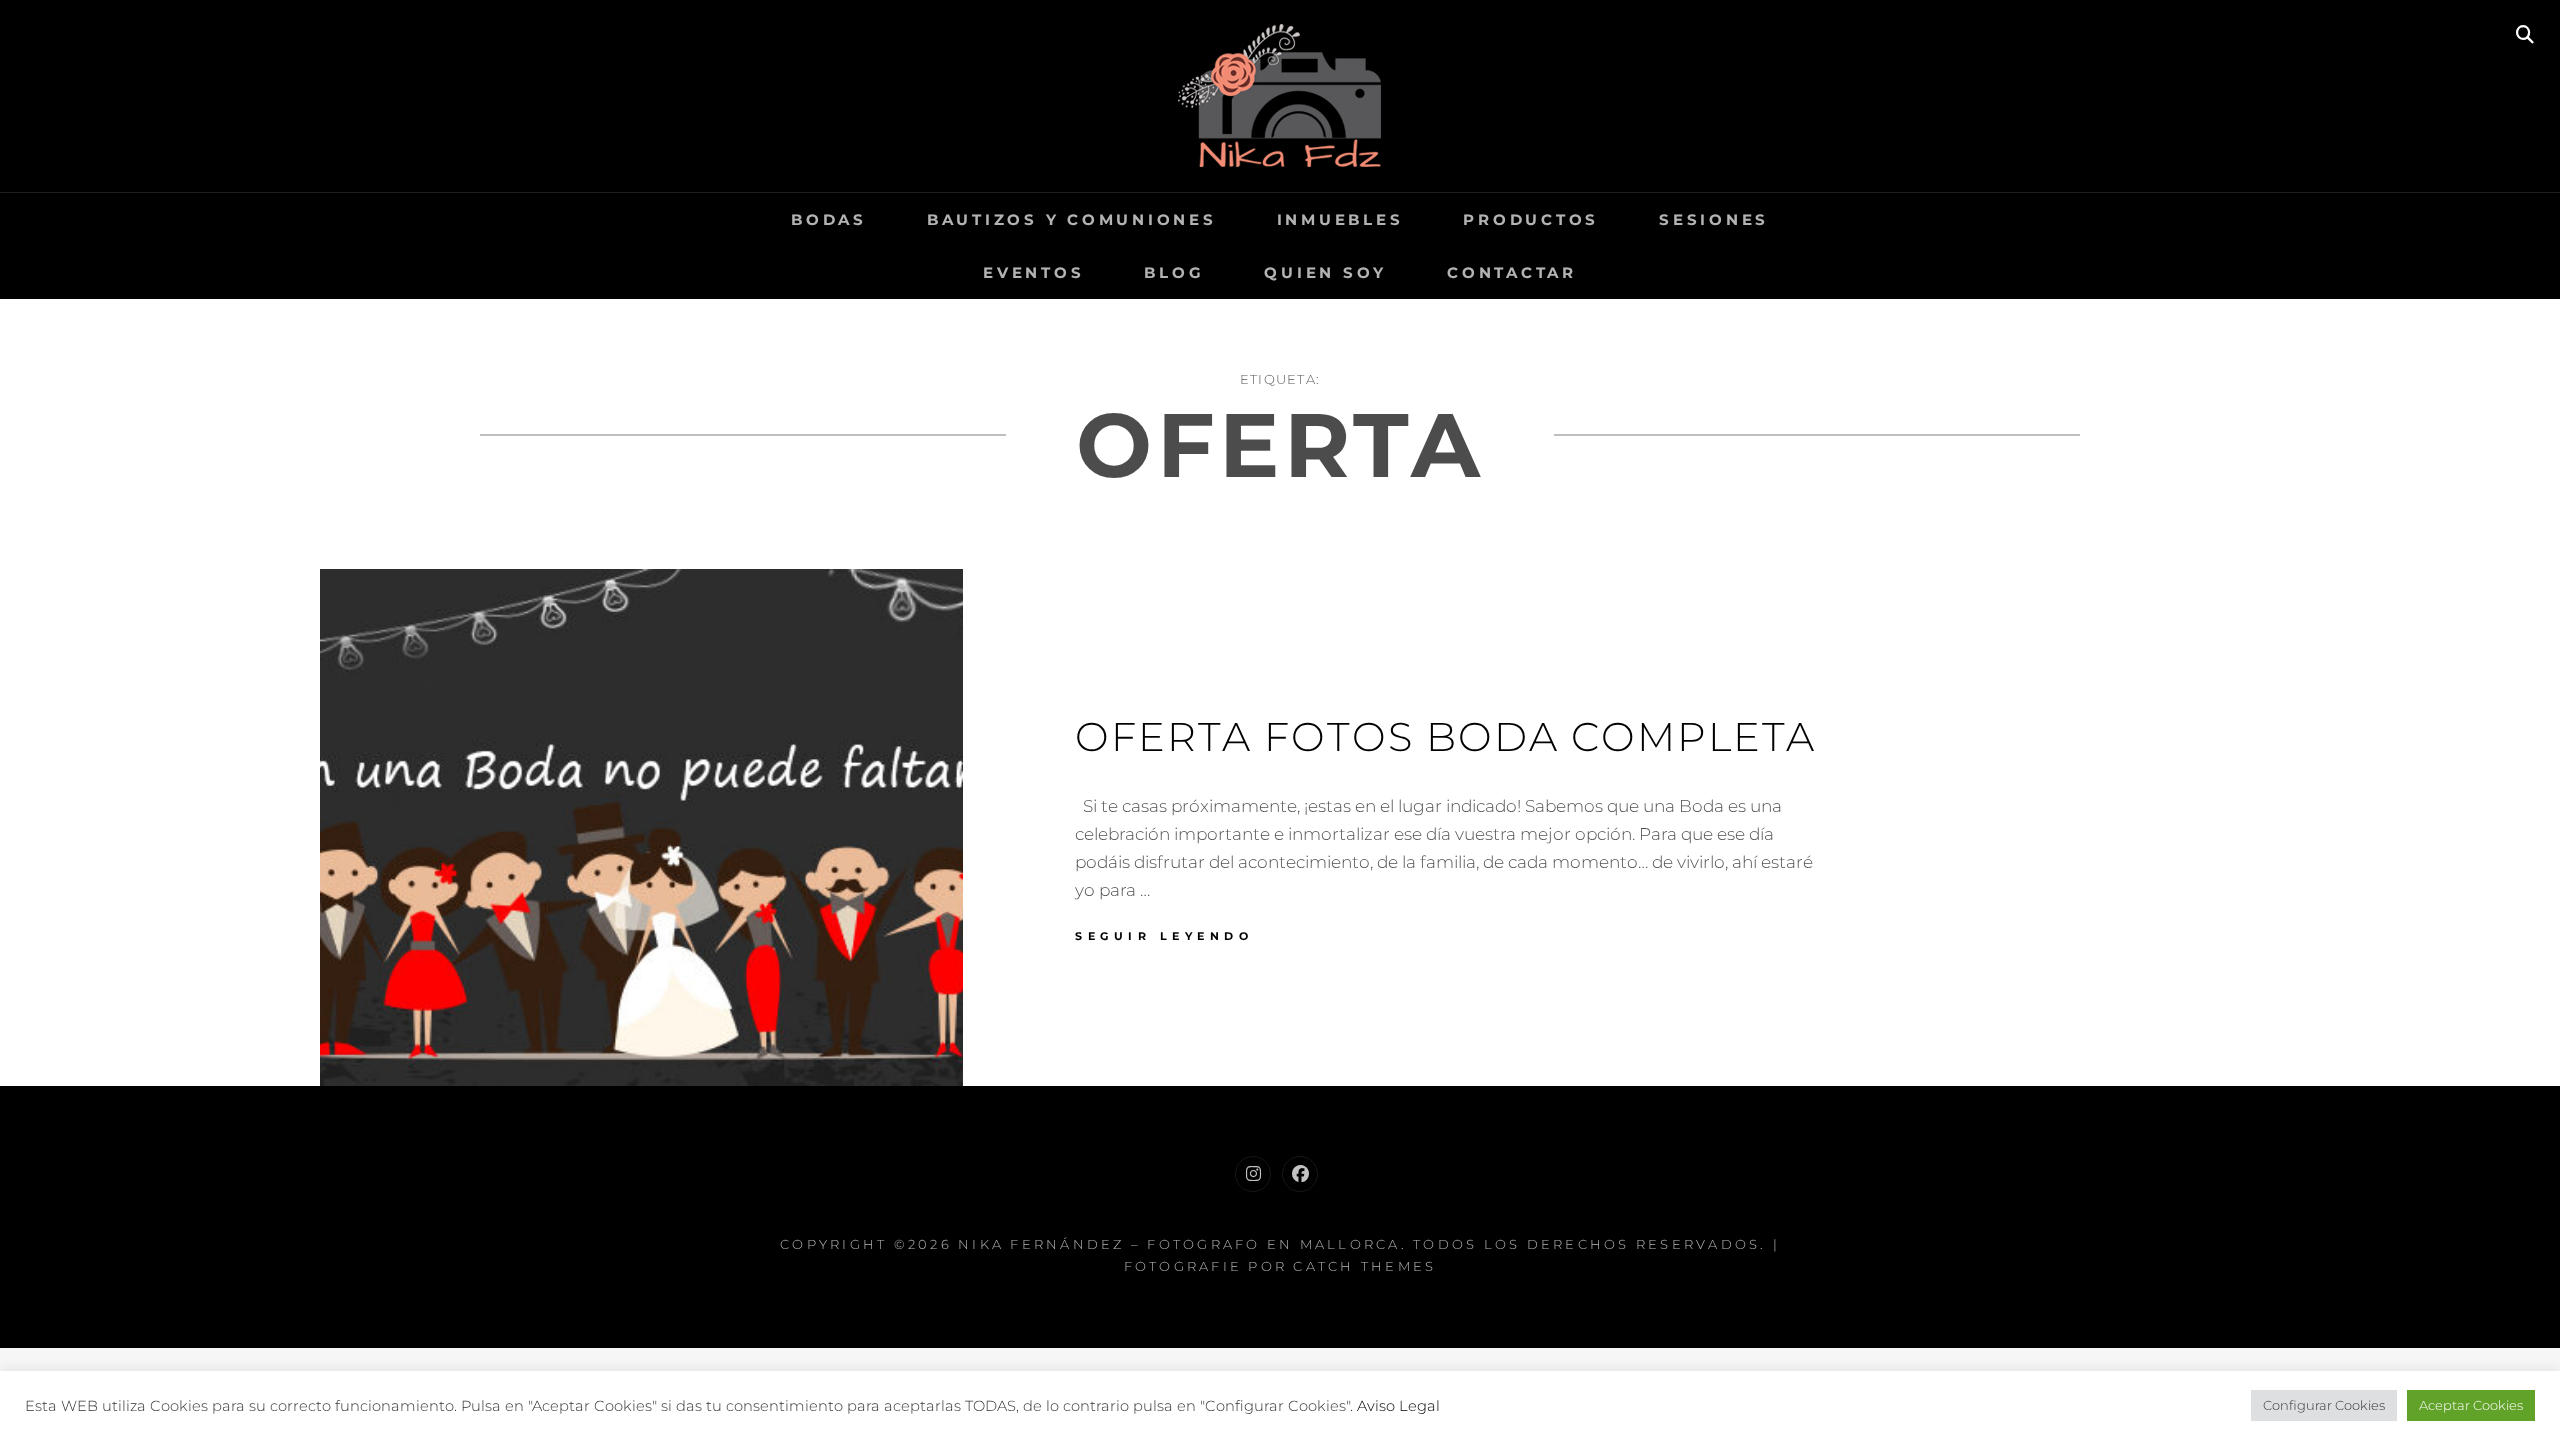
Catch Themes (1364, 1266)
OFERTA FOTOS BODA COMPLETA (1445, 736)
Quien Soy (1325, 272)
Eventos (1033, 272)
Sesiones (1714, 219)
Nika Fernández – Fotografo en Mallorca (1179, 1244)
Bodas (829, 219)
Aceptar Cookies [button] (2471, 1405)
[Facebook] (1300, 1174)
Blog (1174, 272)
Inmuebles (1340, 219)
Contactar (1512, 272)
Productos (1531, 219)
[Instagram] (1253, 1174)
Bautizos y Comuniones (1072, 219)
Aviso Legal (1398, 1406)
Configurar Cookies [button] (2324, 1405)
